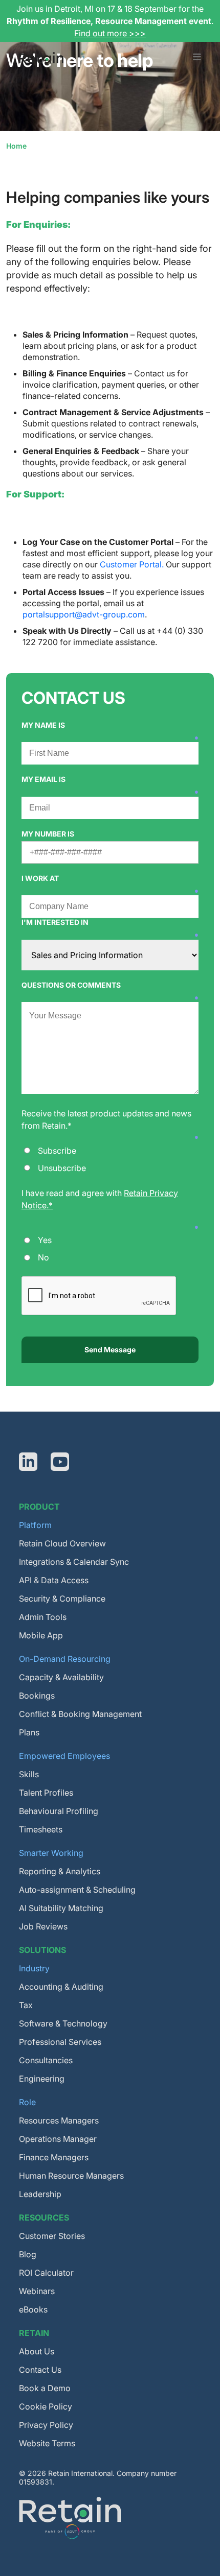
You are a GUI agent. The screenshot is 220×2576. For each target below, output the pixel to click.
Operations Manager (58, 2139)
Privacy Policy (46, 2425)
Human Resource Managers (71, 2176)
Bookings (37, 1696)
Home (16, 146)
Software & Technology (63, 2023)
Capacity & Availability (61, 1677)
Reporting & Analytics (60, 1871)
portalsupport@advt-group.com (84, 614)
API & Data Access (54, 1580)
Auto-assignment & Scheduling (77, 1890)
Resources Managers (59, 2120)
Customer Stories (52, 2236)
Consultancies (46, 2060)
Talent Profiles (46, 1793)
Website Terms (47, 2443)
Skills (29, 1774)
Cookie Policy (46, 2406)
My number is (48, 834)
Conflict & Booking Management (80, 1714)
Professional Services (60, 2042)
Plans (29, 1732)
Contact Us (40, 2370)
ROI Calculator (46, 2273)
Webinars (37, 2291)
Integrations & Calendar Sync (74, 1562)
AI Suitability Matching (61, 1908)
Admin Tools (43, 1617)
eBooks (33, 2309)
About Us (37, 2351)
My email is (43, 779)
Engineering (42, 2079)
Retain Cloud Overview (62, 1543)
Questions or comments (71, 985)
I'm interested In (55, 922)
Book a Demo (45, 2388)
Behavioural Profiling (59, 1811)
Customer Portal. (132, 564)
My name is (43, 725)
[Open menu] (197, 57)
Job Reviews (43, 1926)
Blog (28, 2254)
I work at (40, 878)
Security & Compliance (62, 1599)
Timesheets (41, 1829)
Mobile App (41, 1635)
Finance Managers (54, 2157)
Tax (26, 2005)
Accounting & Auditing (61, 1987)
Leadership (40, 2194)
